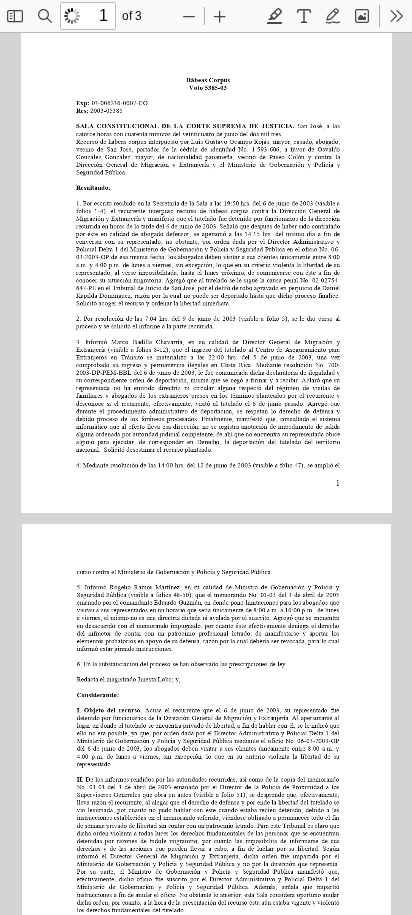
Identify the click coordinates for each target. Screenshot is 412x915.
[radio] (275, 16)
